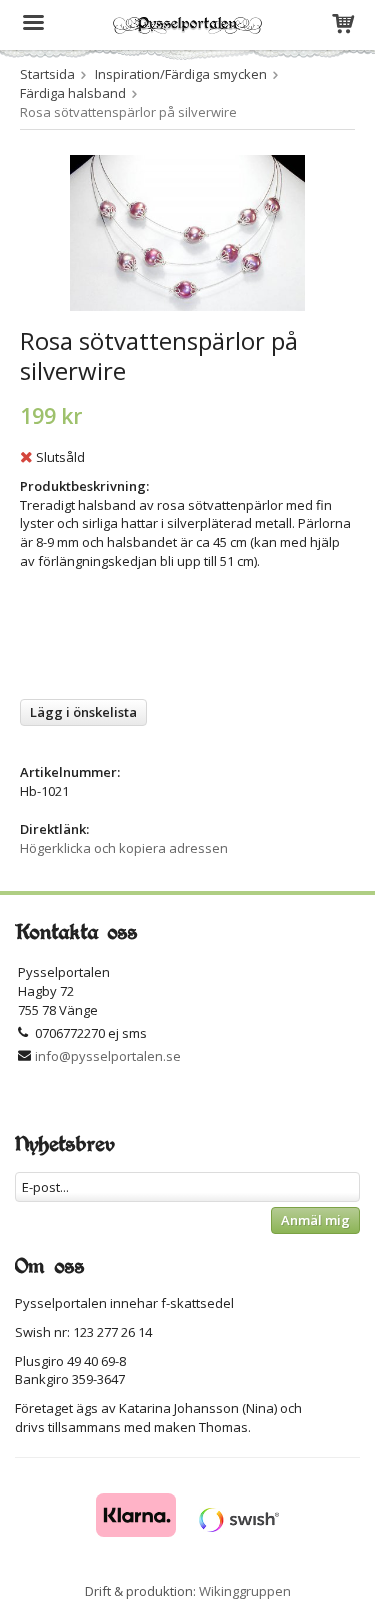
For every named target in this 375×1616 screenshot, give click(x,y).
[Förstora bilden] (187, 231)
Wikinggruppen (245, 1591)
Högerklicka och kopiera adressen (124, 848)
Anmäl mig (315, 1220)
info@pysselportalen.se (108, 1056)
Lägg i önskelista (83, 712)
